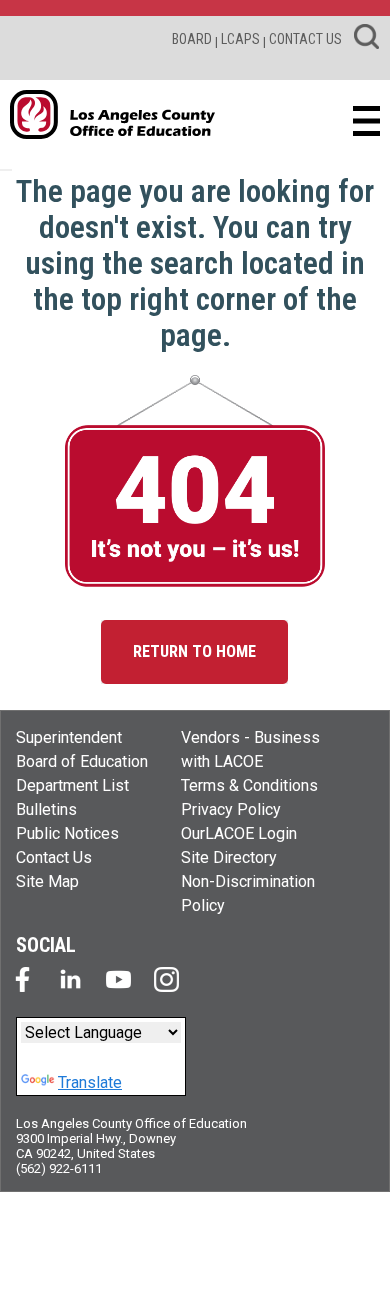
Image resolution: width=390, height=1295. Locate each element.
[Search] (366, 40)
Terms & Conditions (249, 785)
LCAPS (240, 39)
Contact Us (54, 857)
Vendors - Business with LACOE (250, 749)
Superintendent (69, 737)
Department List (72, 785)
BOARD (192, 39)
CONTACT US (305, 39)
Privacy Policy (231, 809)
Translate (90, 1082)
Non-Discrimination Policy (248, 893)
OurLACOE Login (239, 833)
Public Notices (67, 833)
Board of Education (82, 761)
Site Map (47, 881)
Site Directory (229, 857)
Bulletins (46, 809)
